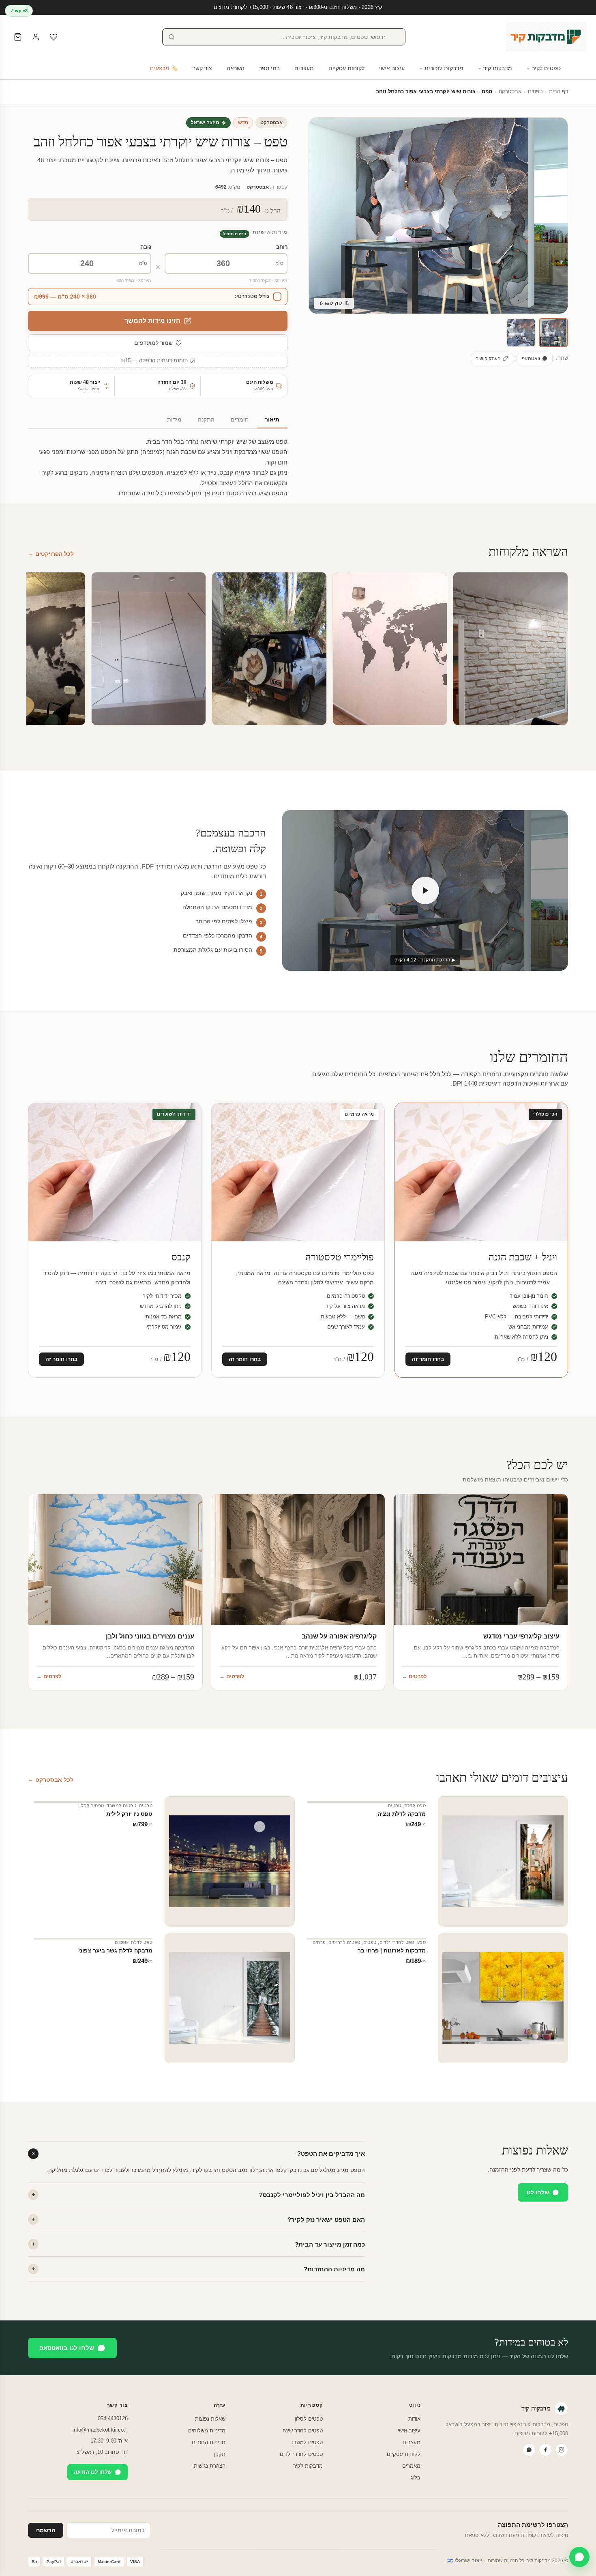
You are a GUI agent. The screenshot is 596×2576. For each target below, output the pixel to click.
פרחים (319, 1942)
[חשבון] (36, 37)
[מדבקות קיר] (546, 37)
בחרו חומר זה (428, 1359)
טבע (421, 1942)
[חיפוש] (172, 37)
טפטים (535, 92)
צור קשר (202, 68)
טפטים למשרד (121, 1806)
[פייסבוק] (545, 2450)
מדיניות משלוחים (207, 2431)
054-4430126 (113, 2418)
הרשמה (46, 2530)
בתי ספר (269, 68)
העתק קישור (488, 359)
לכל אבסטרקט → (51, 1780)
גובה (146, 247)
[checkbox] (158, 297)
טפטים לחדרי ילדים (301, 2454)
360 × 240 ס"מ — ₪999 (65, 297)
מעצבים (304, 68)
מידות (174, 420)
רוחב (282, 247)
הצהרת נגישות (210, 2466)
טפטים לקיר (546, 68)
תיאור (272, 420)
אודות (414, 2419)
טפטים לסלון (91, 1806)
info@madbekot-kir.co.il (100, 2430)
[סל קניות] (18, 37)
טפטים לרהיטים (344, 1942)
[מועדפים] (54, 37)
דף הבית (558, 92)
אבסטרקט (510, 92)
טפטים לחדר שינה (303, 2431)
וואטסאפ (531, 359)
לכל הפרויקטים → (51, 554)
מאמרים (411, 2466)
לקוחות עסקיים (346, 68)
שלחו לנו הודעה (93, 2472)
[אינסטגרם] (562, 2450)
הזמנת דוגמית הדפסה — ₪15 (154, 361)
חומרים (240, 420)
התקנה (206, 420)
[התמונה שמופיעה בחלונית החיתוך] (521, 333)
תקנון (220, 2454)
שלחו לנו (538, 2192)
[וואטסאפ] (529, 2450)
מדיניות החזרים (209, 2442)
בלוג (416, 2478)
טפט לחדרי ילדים (397, 1942)
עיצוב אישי (392, 68)
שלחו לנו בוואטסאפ (67, 2348)
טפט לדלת (415, 1806)
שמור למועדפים (153, 343)
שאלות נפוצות (210, 2419)
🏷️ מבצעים (164, 68)
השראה (236, 68)
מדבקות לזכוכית (444, 68)
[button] (553, 333)
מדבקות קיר (498, 68)
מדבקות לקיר (308, 2466)
